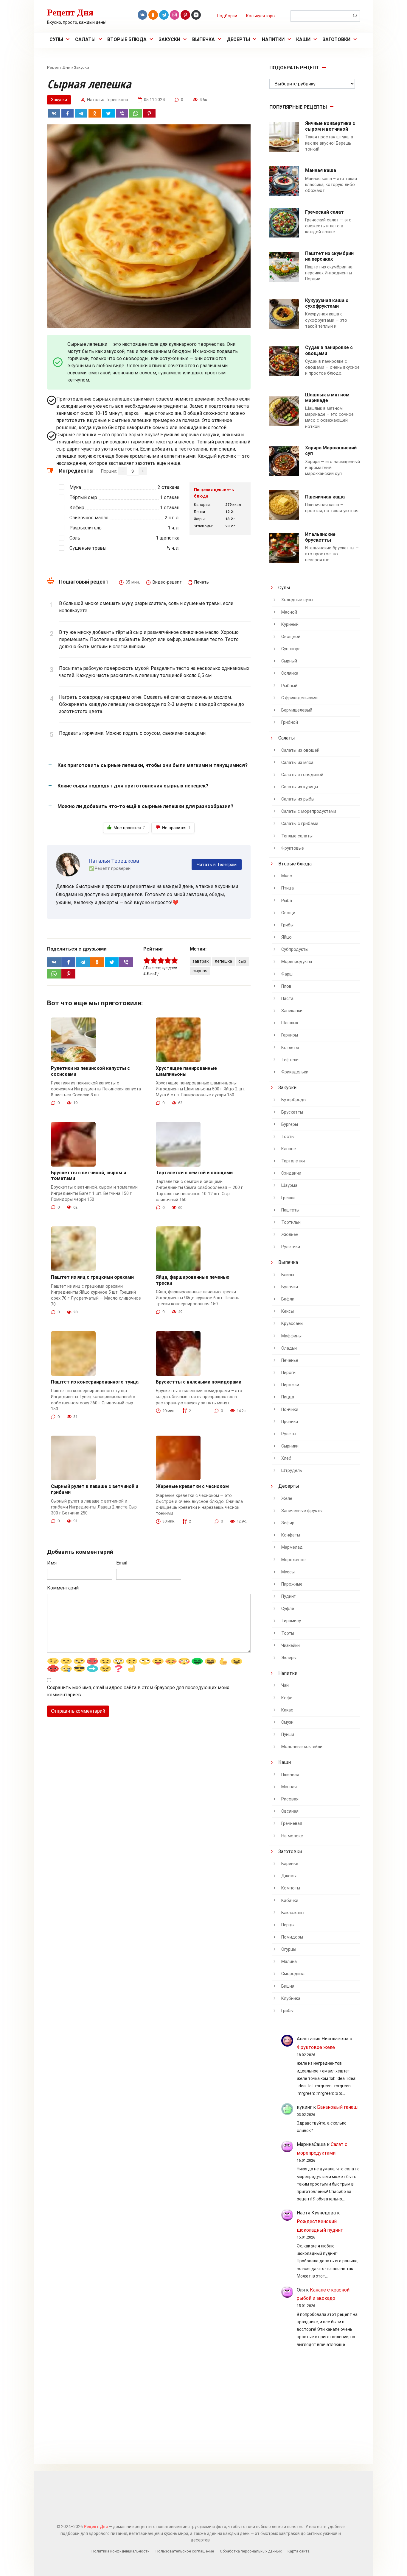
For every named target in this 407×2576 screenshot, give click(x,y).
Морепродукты (297, 962)
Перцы (288, 1925)
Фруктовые (293, 848)
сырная (200, 971)
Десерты (238, 39)
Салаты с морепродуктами (309, 811)
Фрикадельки (295, 1072)
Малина (289, 1962)
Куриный (290, 625)
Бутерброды (294, 1100)
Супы (56, 39)
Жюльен (290, 1235)
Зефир (288, 1523)
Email (122, 1563)
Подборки (227, 16)
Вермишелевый (297, 710)
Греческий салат (324, 212)
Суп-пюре (291, 649)
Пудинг (288, 1596)
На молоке (292, 1836)
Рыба (287, 901)
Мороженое (293, 1560)
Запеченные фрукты (302, 1511)
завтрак (201, 961)
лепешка (223, 961)
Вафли (288, 1299)
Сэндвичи (291, 1173)
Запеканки (292, 1011)
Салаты (85, 39)
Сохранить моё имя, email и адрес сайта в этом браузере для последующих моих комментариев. (138, 1691)
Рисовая (290, 1799)
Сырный (289, 661)
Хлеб (286, 1458)
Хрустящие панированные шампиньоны (186, 1071)
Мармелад (292, 1547)
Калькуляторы (261, 16)
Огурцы (289, 1949)
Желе (287, 1499)
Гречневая (292, 1824)
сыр (242, 961)
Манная (289, 1787)
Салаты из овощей (300, 750)
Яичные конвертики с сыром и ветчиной (330, 126)
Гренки (288, 1198)
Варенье (290, 1864)
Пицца (288, 1397)
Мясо (287, 876)
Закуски (169, 39)
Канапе (289, 1149)
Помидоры (292, 1937)
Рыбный (289, 686)
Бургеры (290, 1124)
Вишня (288, 1986)
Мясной (289, 612)
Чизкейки (291, 1646)
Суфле (288, 1609)
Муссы (288, 1572)
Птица (288, 888)
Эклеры (289, 1658)
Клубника (291, 1999)
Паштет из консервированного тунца (95, 1382)
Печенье (290, 1360)
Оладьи (289, 1348)
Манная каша (321, 170)
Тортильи (291, 1222)
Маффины (291, 1336)
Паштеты (290, 1210)
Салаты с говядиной (302, 775)
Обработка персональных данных (251, 2551)
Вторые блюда (127, 39)
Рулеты (289, 1434)
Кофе (287, 1698)
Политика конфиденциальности (121, 2551)
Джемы (289, 1876)
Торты (288, 1633)
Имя (52, 1563)
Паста (287, 999)
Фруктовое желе (316, 2047)
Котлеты (290, 1048)
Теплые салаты (297, 836)
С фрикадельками (299, 698)
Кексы (288, 1311)
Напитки (273, 39)
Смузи (287, 1722)
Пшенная (290, 1775)
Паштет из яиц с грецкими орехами (92, 1277)
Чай (285, 1685)
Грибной (290, 722)
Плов (286, 986)
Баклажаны (293, 1913)
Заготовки (336, 39)
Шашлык (290, 1023)
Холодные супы (297, 600)
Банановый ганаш (337, 2107)
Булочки (290, 1287)
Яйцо (286, 937)
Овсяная (290, 1811)
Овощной (291, 637)
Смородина (293, 1974)
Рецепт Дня (70, 12)
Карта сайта (299, 2551)
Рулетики (291, 1247)
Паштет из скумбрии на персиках (329, 256)
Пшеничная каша (325, 497)
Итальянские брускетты (320, 537)
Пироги (288, 1373)
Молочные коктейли (302, 1747)
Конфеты (291, 1535)
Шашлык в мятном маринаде (327, 398)
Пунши (288, 1735)
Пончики (290, 1410)
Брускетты (292, 1112)
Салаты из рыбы (298, 799)
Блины (288, 1275)
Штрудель (292, 1471)
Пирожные (292, 1584)
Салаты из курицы (300, 787)
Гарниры (290, 1035)
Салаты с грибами (300, 824)
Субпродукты (295, 949)
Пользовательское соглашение (185, 2551)
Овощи (288, 913)
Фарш (287, 974)
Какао (287, 1710)
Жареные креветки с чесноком (192, 1486)
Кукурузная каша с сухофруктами (327, 303)
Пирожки (290, 1385)
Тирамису (291, 1621)
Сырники (290, 1446)
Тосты (288, 1137)
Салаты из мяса (297, 763)
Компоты (291, 1888)
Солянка (290, 673)
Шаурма (289, 1185)
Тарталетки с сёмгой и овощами (194, 1173)
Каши (303, 39)
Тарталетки (293, 1161)
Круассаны (292, 1324)
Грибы (287, 925)
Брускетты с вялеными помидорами (199, 1382)
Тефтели (290, 1060)
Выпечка (203, 39)
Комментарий (63, 1588)
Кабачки (290, 1901)
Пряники (290, 1422)
